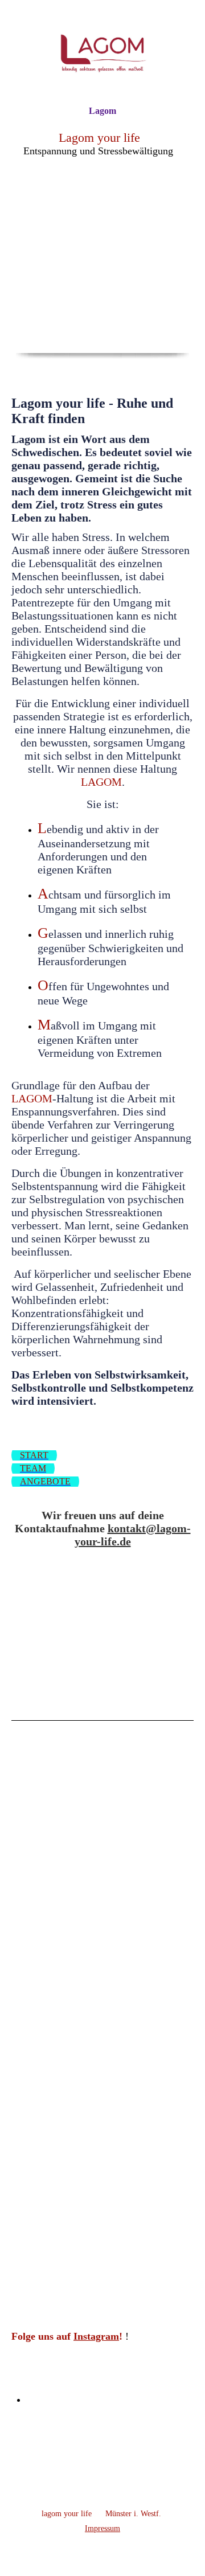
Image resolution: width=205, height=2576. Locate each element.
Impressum (102, 2528)
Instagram (96, 2336)
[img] (102, 53)
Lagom (102, 111)
